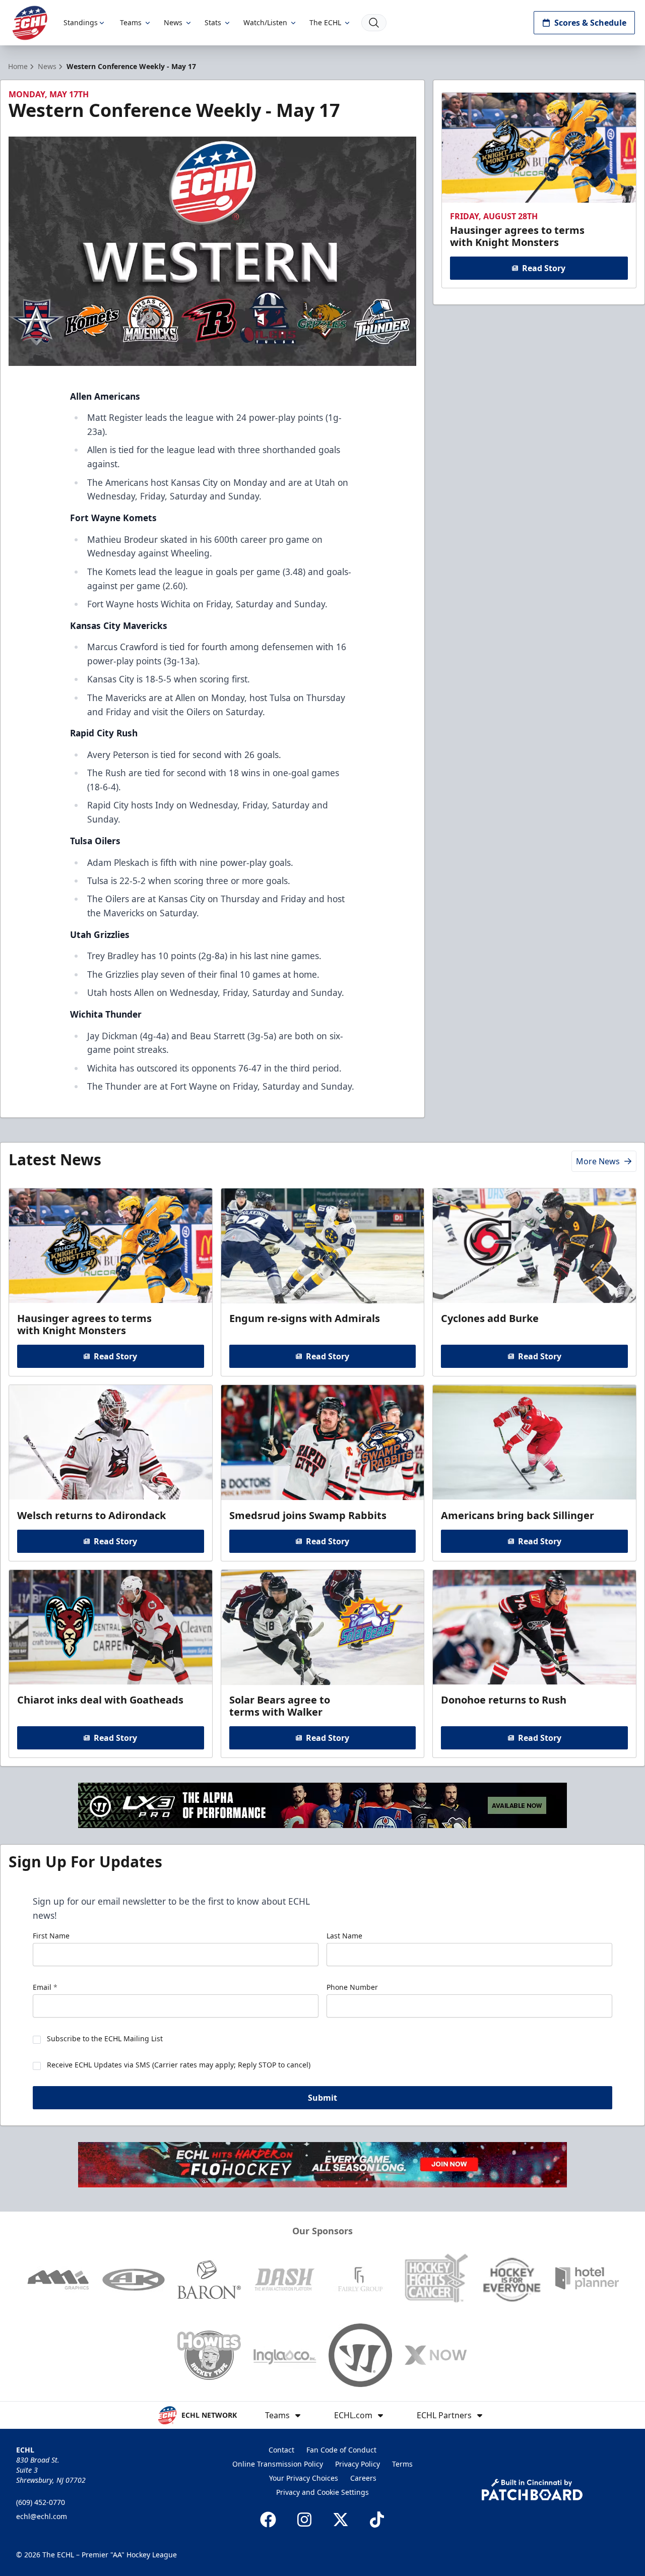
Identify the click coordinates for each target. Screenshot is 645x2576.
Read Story (544, 268)
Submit (322, 2098)
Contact (281, 2450)
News (173, 22)
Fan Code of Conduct (341, 2450)
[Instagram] (304, 2520)
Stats (213, 22)
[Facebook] (268, 2520)
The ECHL (325, 22)
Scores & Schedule (590, 23)
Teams (131, 22)
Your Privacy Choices (304, 2478)
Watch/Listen (265, 22)
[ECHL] (30, 23)
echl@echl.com (42, 2516)
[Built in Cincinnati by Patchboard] (532, 2490)
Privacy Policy (358, 2464)
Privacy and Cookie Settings (322, 2492)
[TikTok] (377, 2520)
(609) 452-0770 (41, 2502)
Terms (402, 2464)
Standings (81, 22)
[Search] (374, 23)
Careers (363, 2478)
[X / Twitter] (341, 2520)
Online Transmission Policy (278, 2464)
